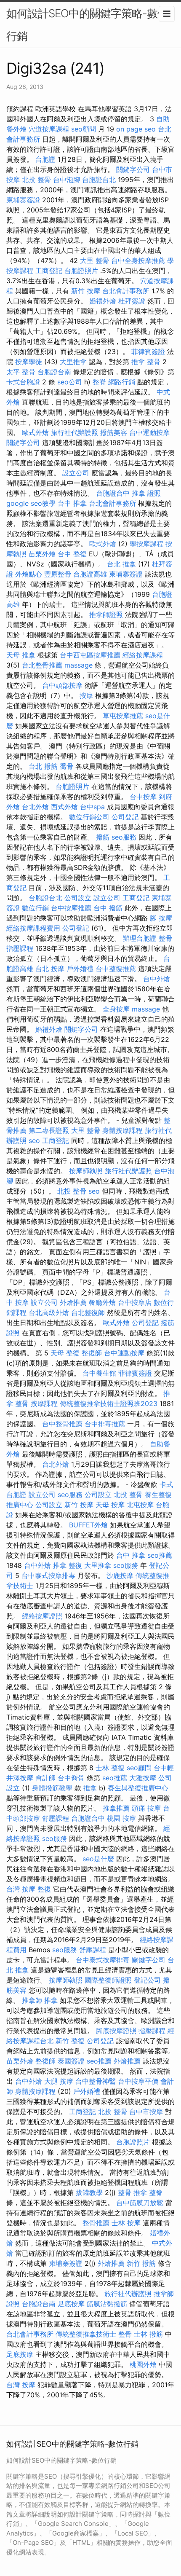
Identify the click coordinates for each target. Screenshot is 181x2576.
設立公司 (76, 473)
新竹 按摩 (86, 291)
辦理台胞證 (140, 938)
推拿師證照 (106, 614)
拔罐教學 (89, 2192)
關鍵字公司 (133, 169)
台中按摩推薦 (71, 908)
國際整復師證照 (108, 1980)
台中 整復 (72, 554)
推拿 (90, 1788)
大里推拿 (73, 362)
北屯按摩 (140, 1505)
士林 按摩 (126, 2223)
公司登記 (125, 817)
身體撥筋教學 (52, 1788)
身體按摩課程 (122, 1130)
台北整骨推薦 (42, 665)
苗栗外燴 (42, 554)
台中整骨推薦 (62, 1424)
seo (34, 1140)
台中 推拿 (72, 503)
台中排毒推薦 (105, 1424)
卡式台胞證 (23, 382)
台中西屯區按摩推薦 (90, 655)
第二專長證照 (49, 1130)
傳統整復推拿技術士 (86, 2334)
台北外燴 (35, 807)
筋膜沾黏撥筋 (107, 2304)
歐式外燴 (35, 432)
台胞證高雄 (90, 574)
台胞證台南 (54, 372)
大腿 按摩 (59, 2081)
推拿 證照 (146, 493)
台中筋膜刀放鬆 (140, 2203)
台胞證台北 (99, 180)
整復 (44, 1889)
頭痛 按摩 (146, 1808)
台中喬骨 (71, 1778)
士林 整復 (110, 1768)
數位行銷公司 (89, 817)
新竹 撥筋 (141, 2263)
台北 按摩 (50, 969)
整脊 (99, 382)
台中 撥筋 (108, 908)
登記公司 (147, 1980)
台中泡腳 (67, 180)
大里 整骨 (94, 260)
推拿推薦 (116, 1808)
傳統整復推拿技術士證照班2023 (109, 1403)
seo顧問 (84, 129)
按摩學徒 (29, 362)
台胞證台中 (113, 493)
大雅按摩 (143, 1778)
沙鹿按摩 (120, 1575)
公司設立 (78, 898)
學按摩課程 (146, 544)
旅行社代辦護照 (75, 432)
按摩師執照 (86, 1171)
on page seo (136, 129)
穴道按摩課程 (49, 129)
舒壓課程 (56, 1818)
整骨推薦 (96, 2223)
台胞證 (45, 159)
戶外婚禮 (80, 969)
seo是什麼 (98, 1859)
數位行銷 (35, 908)
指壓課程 (20, 948)
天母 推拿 (21, 655)
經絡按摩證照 (42, 1616)
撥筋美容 (114, 432)
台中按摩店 (135, 1302)
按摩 (86, 695)
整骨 (165, 938)
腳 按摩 (161, 918)
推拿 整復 (68, 1565)
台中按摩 (143, 797)
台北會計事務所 (126, 291)
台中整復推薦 (116, 969)
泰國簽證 (71, 2061)
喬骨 (67, 766)
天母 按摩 (110, 1505)
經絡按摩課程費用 (33, 928)
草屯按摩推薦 (123, 716)
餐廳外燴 (102, 1302)
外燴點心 (29, 574)
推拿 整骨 (146, 362)
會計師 (45, 1778)
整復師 (92, 1353)
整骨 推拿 (132, 2192)
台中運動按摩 (149, 432)
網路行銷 (122, 382)
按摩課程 (44, 1403)
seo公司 (70, 382)
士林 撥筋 (148, 2334)
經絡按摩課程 (143, 655)
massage (79, 665)
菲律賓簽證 (148, 352)
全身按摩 (116, 1009)
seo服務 (124, 837)
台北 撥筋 (43, 766)
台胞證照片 (81, 271)
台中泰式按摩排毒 (48, 1575)
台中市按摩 (146, 2112)
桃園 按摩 (121, 1818)
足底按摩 (71, 2304)
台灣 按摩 (21, 1889)
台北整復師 (88, 1312)
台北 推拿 (121, 564)
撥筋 (103, 837)
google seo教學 (31, 503)
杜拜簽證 (132, 301)
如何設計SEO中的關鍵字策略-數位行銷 (87, 25)
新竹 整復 (70, 2041)
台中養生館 (99, 1373)
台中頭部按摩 (62, 685)
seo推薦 (160, 1555)
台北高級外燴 (49, 1312)
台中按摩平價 (138, 2081)
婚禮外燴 (103, 301)
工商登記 (49, 271)
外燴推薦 (73, 1302)
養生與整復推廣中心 (138, 1788)
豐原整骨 (58, 574)
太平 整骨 (21, 372)
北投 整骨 (36, 180)
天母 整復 (65, 1353)
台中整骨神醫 (96, 2081)
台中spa (92, 807)
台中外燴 (157, 979)
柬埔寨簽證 (23, 200)
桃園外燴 (143, 2364)
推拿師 (32, 2000)
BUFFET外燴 (88, 1525)
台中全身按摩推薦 (138, 260)
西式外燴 (64, 807)
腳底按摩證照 (116, 2031)
